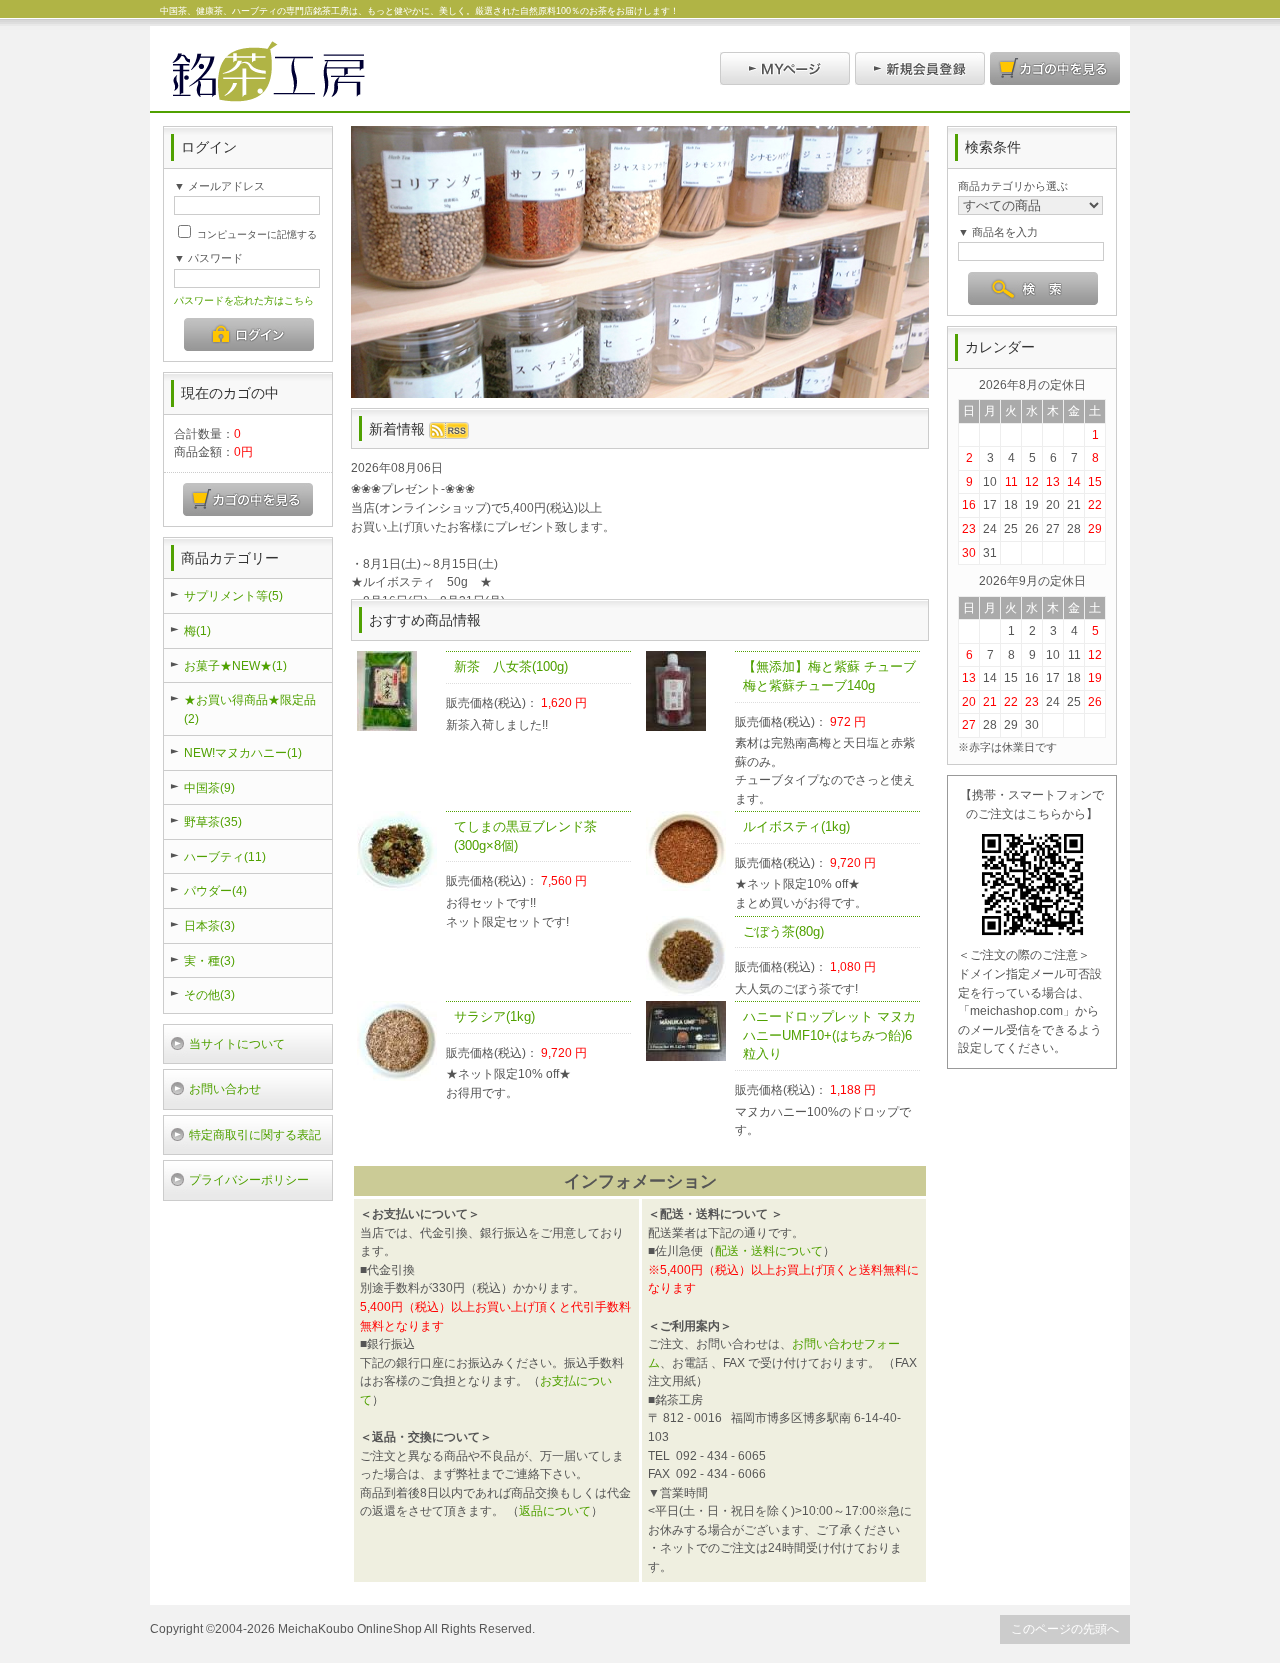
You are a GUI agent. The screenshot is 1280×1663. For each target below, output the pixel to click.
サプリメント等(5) (233, 595)
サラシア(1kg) (494, 1016)
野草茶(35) (213, 821)
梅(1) (197, 630)
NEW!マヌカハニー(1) (243, 752)
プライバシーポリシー (249, 1179)
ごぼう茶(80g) (783, 931)
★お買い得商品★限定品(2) (250, 709)
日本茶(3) (209, 925)
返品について (555, 1510)
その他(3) (209, 994)
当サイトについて (237, 1043)
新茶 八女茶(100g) (517, 666)
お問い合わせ (225, 1088)
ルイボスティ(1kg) (796, 826)
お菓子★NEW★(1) (235, 665)
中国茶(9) (209, 787)
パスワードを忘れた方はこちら (244, 300)
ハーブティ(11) (225, 856)
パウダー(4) (215, 890)
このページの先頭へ (1065, 1628)
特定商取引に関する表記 (255, 1134)
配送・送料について (769, 1250)
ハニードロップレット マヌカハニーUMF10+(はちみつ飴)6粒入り (829, 1035)
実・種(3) (209, 960)
